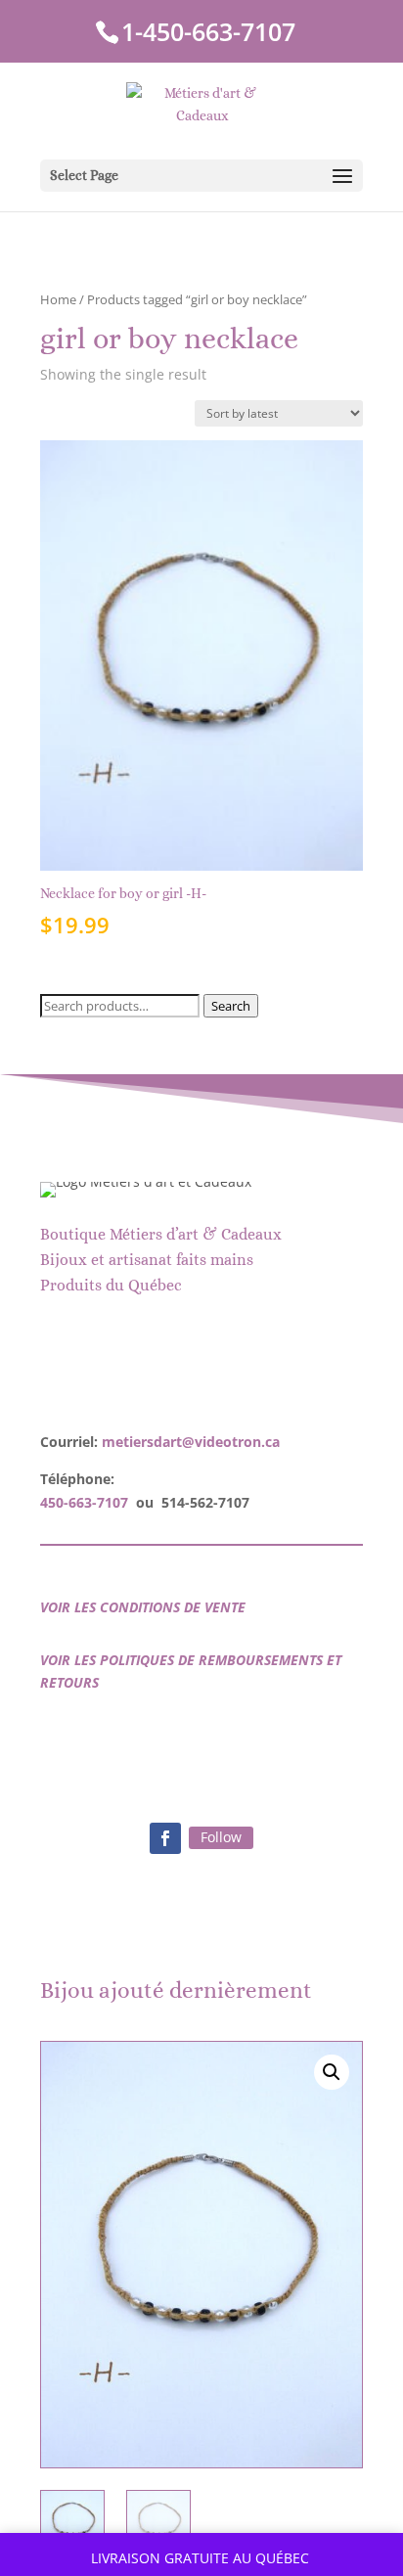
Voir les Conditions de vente (143, 1607)
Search (231, 1006)
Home (58, 299)
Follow (221, 1837)
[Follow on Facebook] (165, 1838)
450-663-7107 (84, 1502)
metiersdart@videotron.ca (191, 1442)
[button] (332, 2072)
